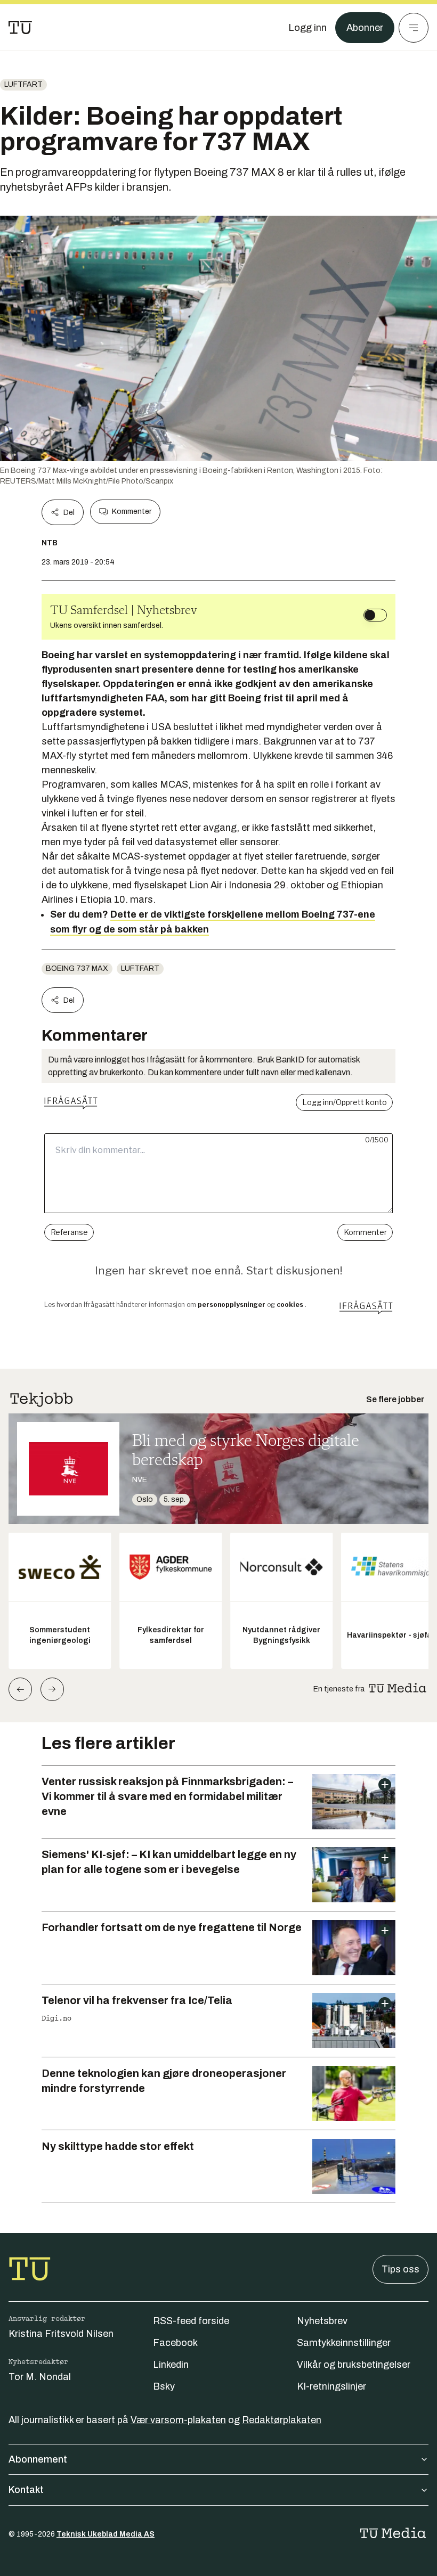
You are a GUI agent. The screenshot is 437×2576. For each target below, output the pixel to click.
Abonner (365, 28)
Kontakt (26, 2490)
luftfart (23, 84)
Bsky (164, 2386)
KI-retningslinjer (331, 2386)
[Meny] (414, 28)
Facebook (175, 2343)
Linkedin (171, 2365)
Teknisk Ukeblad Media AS (106, 2534)
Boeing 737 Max (77, 968)
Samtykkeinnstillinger (344, 2343)
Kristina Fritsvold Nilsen (61, 2334)
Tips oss (400, 2269)
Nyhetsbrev (322, 2321)
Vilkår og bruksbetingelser (354, 2365)
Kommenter (132, 512)
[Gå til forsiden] (20, 28)
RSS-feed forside (191, 2321)
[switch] (375, 615)
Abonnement (38, 2459)
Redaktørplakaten (282, 2420)
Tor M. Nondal (40, 2377)
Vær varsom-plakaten (178, 2420)
